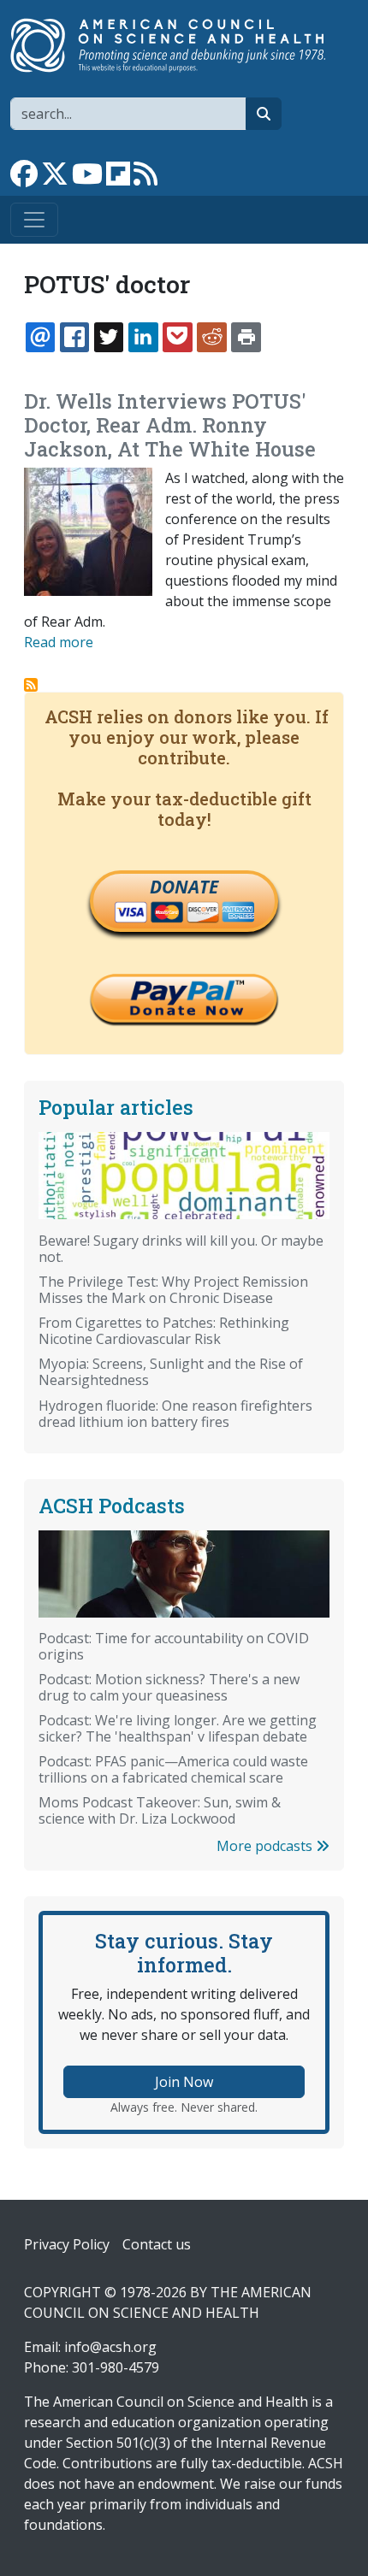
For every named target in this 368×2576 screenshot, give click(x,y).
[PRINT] (246, 337)
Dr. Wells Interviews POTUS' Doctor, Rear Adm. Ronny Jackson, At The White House (170, 425)
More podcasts (266, 1846)
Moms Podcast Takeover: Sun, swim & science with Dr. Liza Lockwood (160, 1810)
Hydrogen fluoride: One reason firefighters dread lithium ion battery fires (175, 1414)
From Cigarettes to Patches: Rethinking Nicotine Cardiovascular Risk (164, 1331)
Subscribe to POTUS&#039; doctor (31, 685)
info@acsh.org (110, 2347)
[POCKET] (177, 337)
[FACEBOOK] (74, 337)
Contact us (157, 2244)
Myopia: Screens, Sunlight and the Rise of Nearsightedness (171, 1372)
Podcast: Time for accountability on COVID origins (174, 1646)
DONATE (184, 887)
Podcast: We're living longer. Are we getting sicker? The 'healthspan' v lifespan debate (178, 1728)
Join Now (184, 2082)
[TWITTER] (109, 337)
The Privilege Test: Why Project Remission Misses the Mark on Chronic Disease (173, 1290)
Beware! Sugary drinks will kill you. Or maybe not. (181, 1249)
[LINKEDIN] (143, 337)
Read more (59, 642)
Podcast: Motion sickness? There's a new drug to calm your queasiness (169, 1687)
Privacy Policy (67, 2244)
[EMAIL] (40, 337)
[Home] (177, 45)
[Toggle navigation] (34, 220)
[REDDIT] (211, 337)
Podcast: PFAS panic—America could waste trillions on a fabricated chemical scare (173, 1769)
